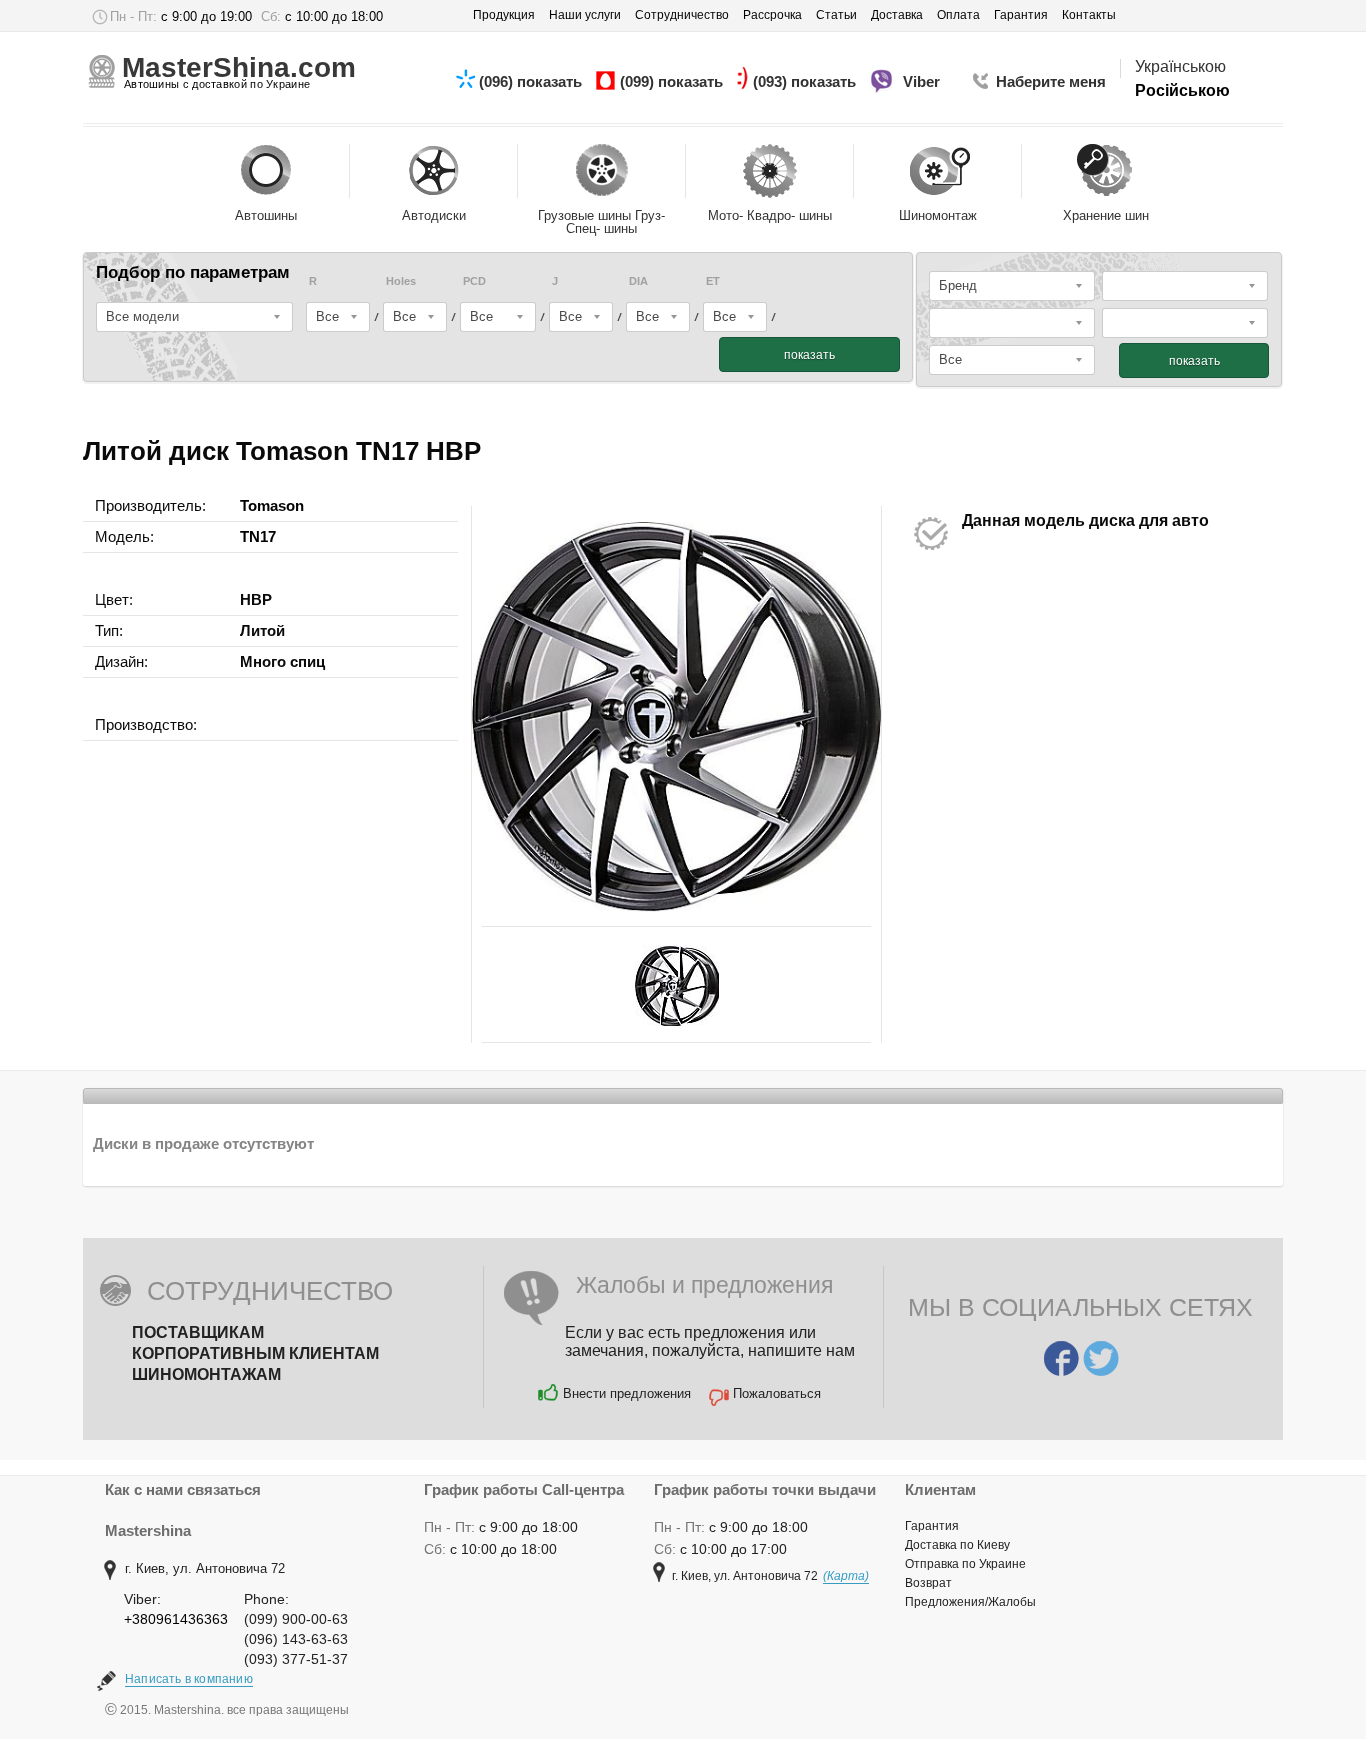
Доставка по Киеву (957, 1545)
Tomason (272, 505)
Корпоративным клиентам (255, 1353)
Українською (1180, 66)
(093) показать (806, 81)
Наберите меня (1051, 81)
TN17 (258, 536)
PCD (474, 281)
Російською (1182, 90)
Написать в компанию (189, 1679)
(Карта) (846, 1576)
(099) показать (673, 81)
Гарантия (932, 1526)
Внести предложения (627, 1393)
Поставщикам (198, 1332)
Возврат (928, 1583)
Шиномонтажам (206, 1374)
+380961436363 (176, 1619)
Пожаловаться (777, 1393)
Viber (923, 81)
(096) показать (532, 81)
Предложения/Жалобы (970, 1602)
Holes (401, 281)
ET (713, 281)
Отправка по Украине (965, 1564)
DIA (638, 281)
